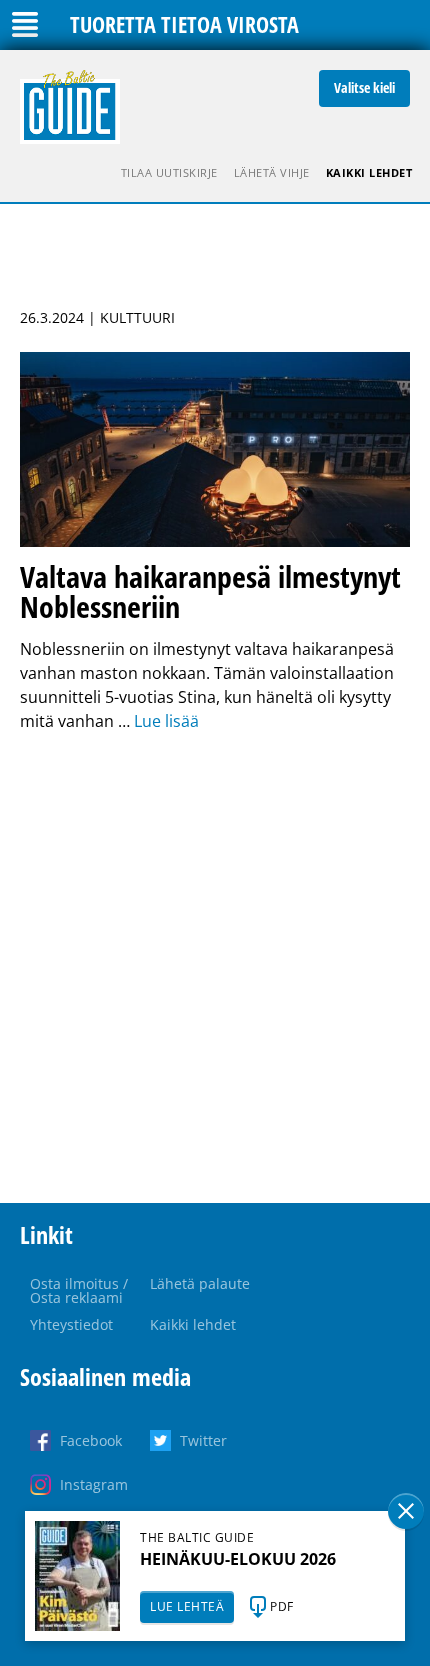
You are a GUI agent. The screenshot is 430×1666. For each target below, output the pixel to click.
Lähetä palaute (200, 1283)
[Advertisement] (215, 968)
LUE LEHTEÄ (187, 1606)
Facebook (91, 1440)
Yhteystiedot (71, 1324)
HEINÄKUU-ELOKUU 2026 (238, 1559)
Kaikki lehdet (369, 172)
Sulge (406, 1511)
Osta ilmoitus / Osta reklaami (79, 1290)
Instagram (94, 1484)
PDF (282, 1606)
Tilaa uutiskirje (169, 172)
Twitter (203, 1440)
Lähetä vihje (272, 172)
